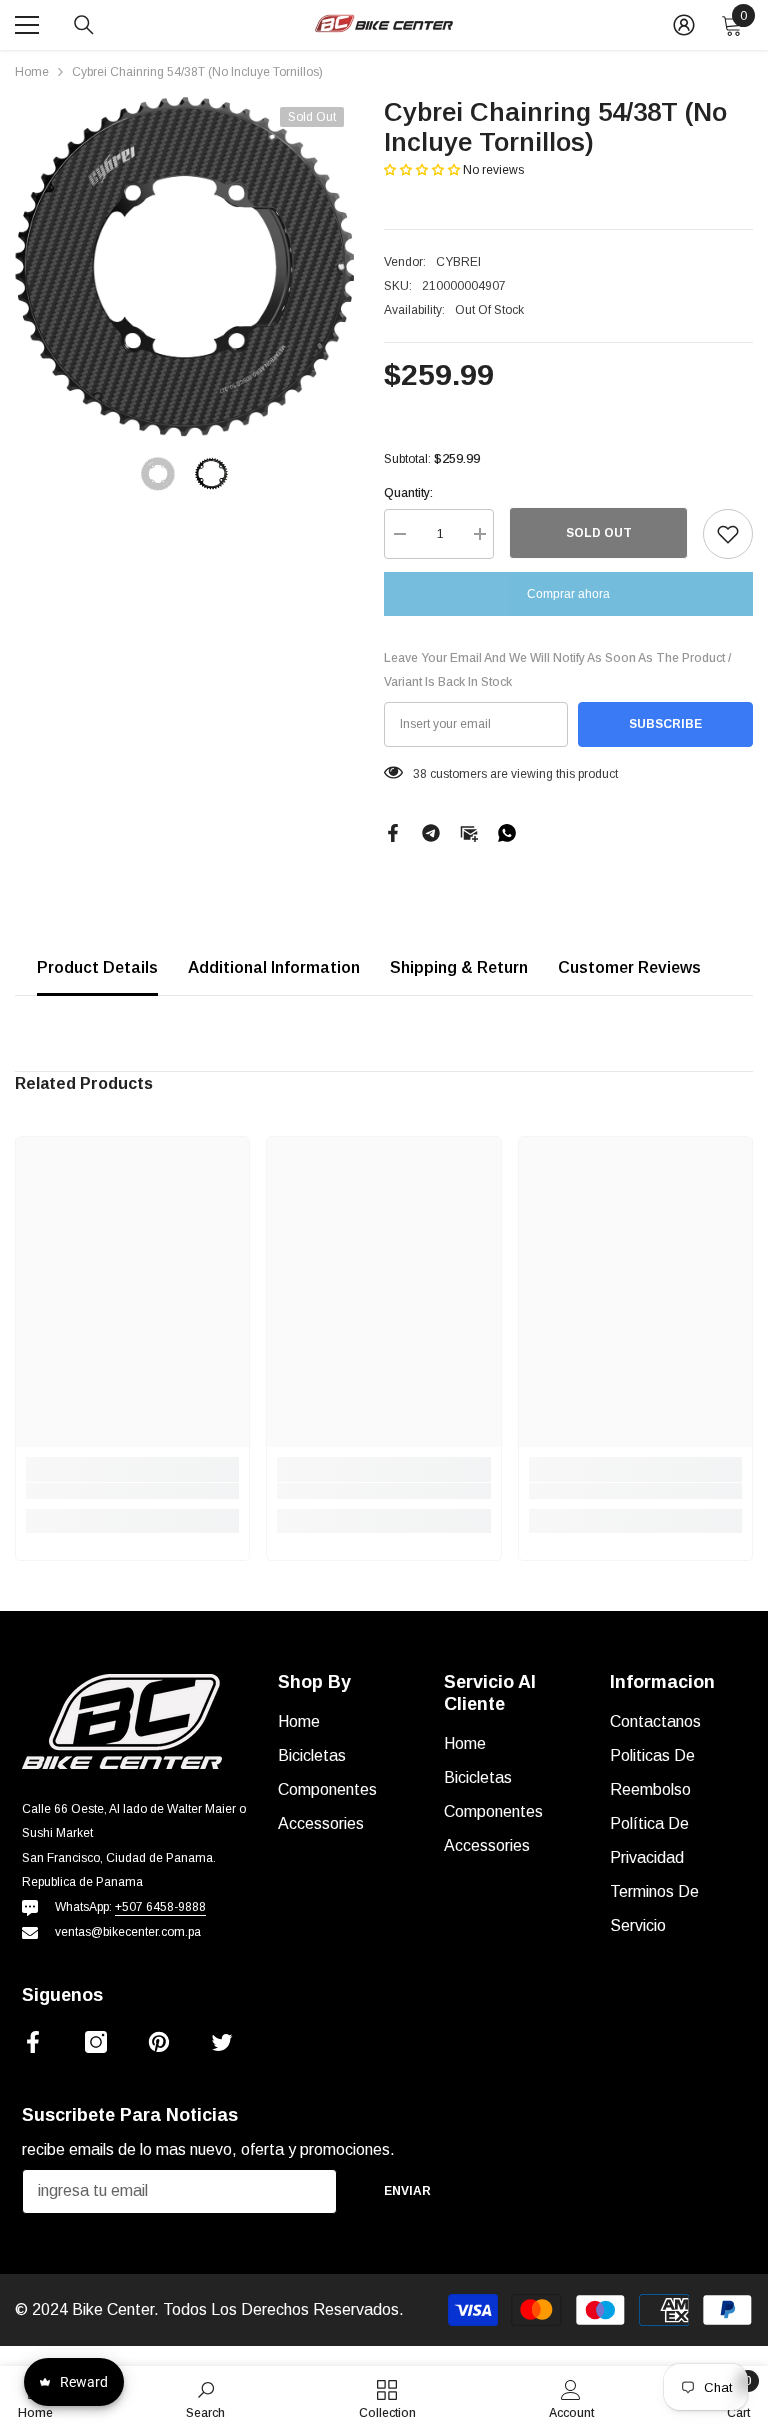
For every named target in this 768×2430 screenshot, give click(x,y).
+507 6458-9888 (160, 1907)
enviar (407, 2191)
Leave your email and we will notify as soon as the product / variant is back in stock (557, 670)
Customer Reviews (629, 967)
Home (32, 72)
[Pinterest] (159, 2042)
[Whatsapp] (507, 832)
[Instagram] (96, 2042)
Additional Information (274, 967)
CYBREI (458, 262)
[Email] (469, 832)
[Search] (84, 25)
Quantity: (408, 493)
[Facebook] (393, 832)
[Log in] (684, 25)
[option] (184, 267)
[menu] (27, 25)
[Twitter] (222, 2042)
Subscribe (665, 724)
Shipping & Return (459, 967)
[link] (132, 1491)
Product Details (97, 967)
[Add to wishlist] (728, 534)
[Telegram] (431, 832)
